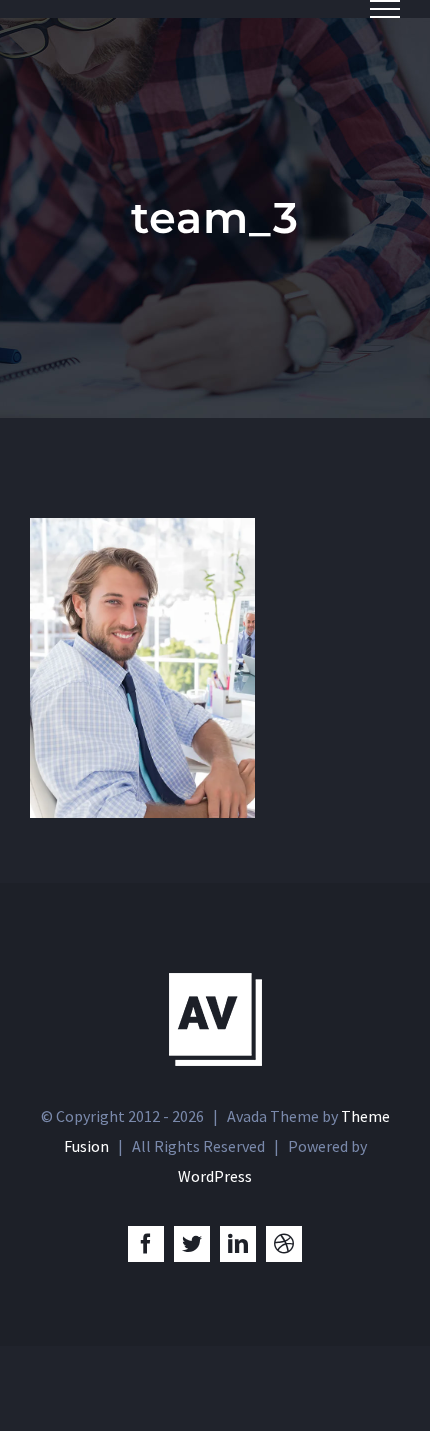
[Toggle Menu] (385, 9)
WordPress (215, 1176)
